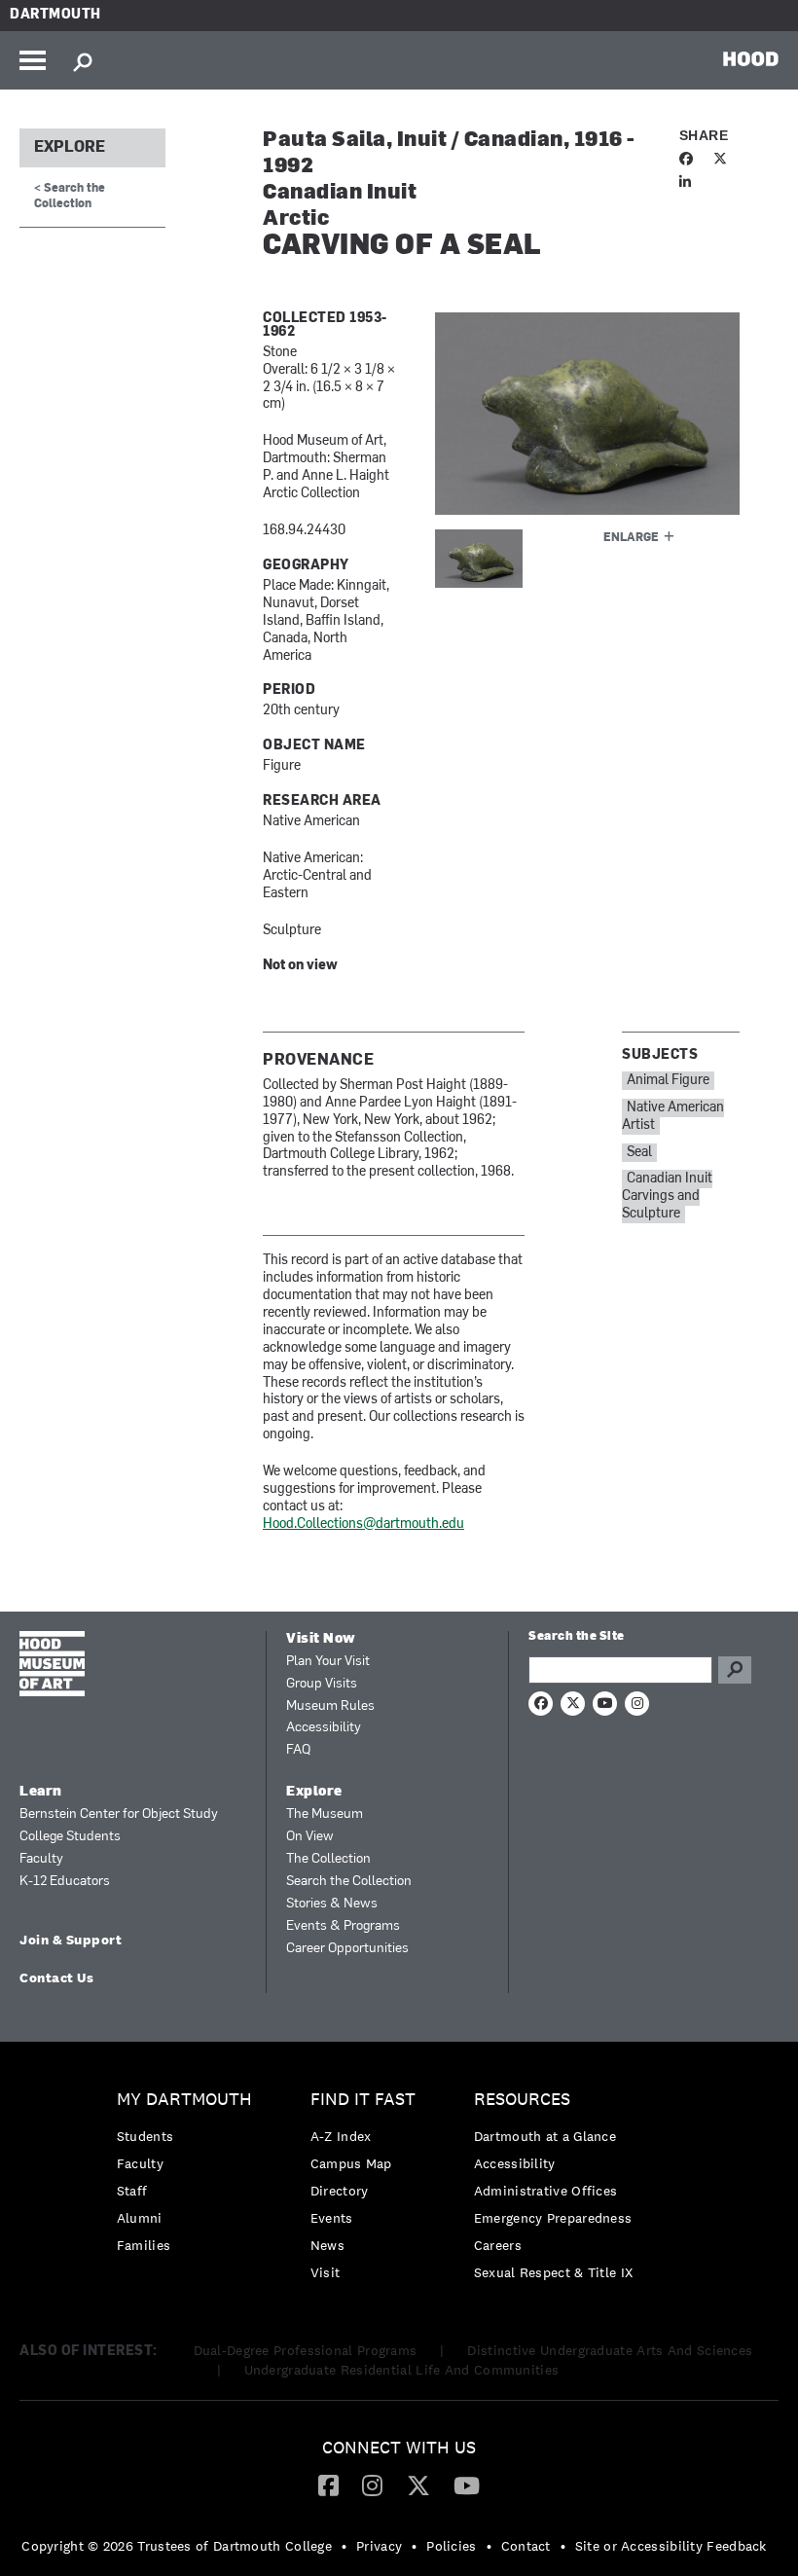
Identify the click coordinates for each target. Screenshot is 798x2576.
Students (145, 2136)
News (327, 2245)
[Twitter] (418, 2485)
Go (735, 1670)
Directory (340, 2191)
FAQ (298, 1750)
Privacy (379, 2546)
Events (332, 2218)
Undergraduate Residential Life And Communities (402, 2370)
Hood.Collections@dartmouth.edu (363, 1524)
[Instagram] (372, 2485)
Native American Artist (673, 1117)
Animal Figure (668, 1081)
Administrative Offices (546, 2191)
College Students (70, 1837)
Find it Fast (363, 2100)
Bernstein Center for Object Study (119, 1814)
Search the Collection (349, 1882)
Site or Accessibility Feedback (671, 2546)
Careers (498, 2245)
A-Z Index (341, 2136)
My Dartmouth (184, 2100)
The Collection (328, 1859)
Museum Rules (330, 1706)
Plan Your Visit (328, 1662)
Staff (132, 2191)
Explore (70, 148)
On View (310, 1837)
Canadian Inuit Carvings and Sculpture (667, 1197)
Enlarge (631, 538)
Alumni (140, 2218)
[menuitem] (189, 2177)
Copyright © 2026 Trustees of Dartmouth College (177, 2546)
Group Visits (322, 1684)
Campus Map (351, 2163)
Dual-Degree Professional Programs (306, 2350)
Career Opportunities (347, 1949)
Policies (451, 2546)
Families (144, 2245)
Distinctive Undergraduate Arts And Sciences (610, 2350)
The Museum (325, 1814)
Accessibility (324, 1728)
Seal (639, 1153)
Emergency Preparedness (553, 2218)
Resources (522, 2100)
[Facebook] (328, 2485)
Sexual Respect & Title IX (554, 2272)
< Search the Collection (70, 196)
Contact (526, 2546)
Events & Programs (343, 1926)
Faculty (41, 1859)
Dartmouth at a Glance (545, 2136)
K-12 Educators (65, 1882)
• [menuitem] (344, 2546)
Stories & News (332, 1904)
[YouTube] (467, 2485)
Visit (326, 2272)
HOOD (751, 58)
